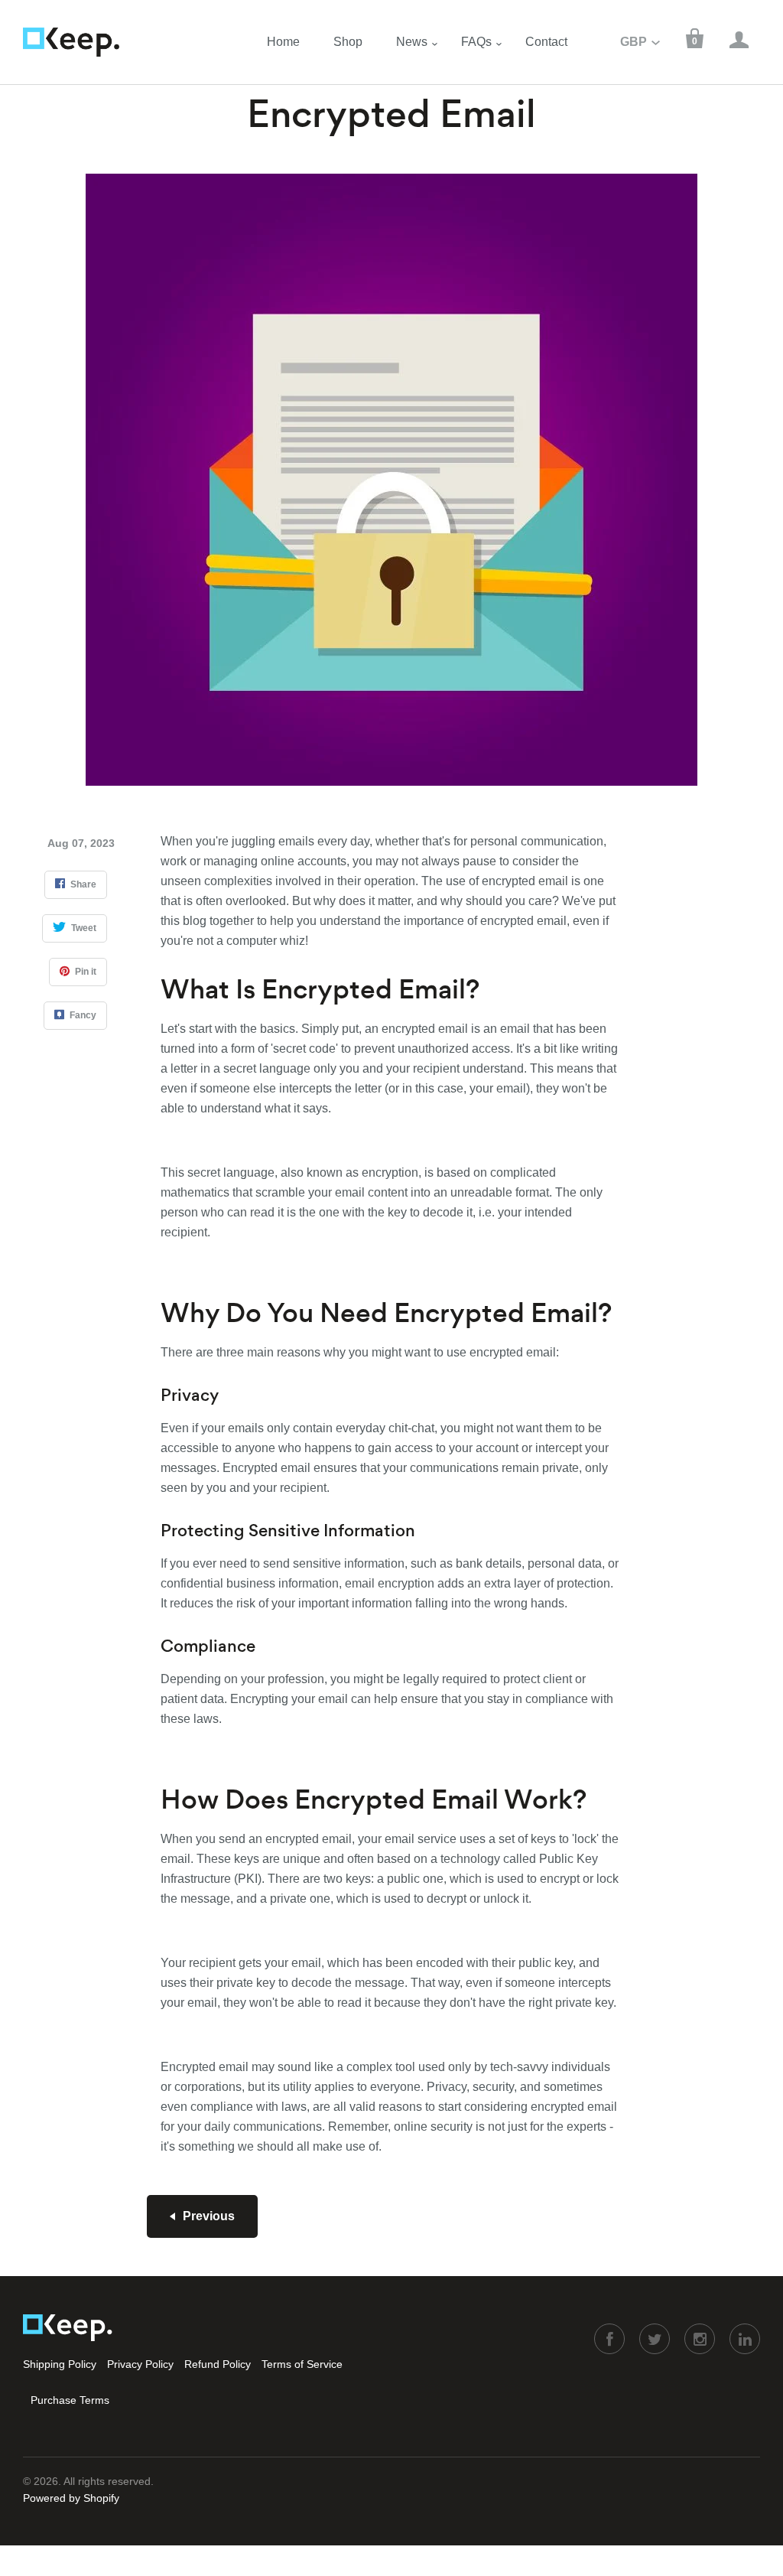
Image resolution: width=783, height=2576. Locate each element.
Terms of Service (302, 2364)
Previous (209, 2216)
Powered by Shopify (71, 2498)
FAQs (476, 42)
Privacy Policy (140, 2364)
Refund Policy (218, 2364)
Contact (546, 42)
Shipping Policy (60, 2364)
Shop (348, 42)
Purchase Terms (70, 2400)
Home (283, 42)
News (412, 42)
